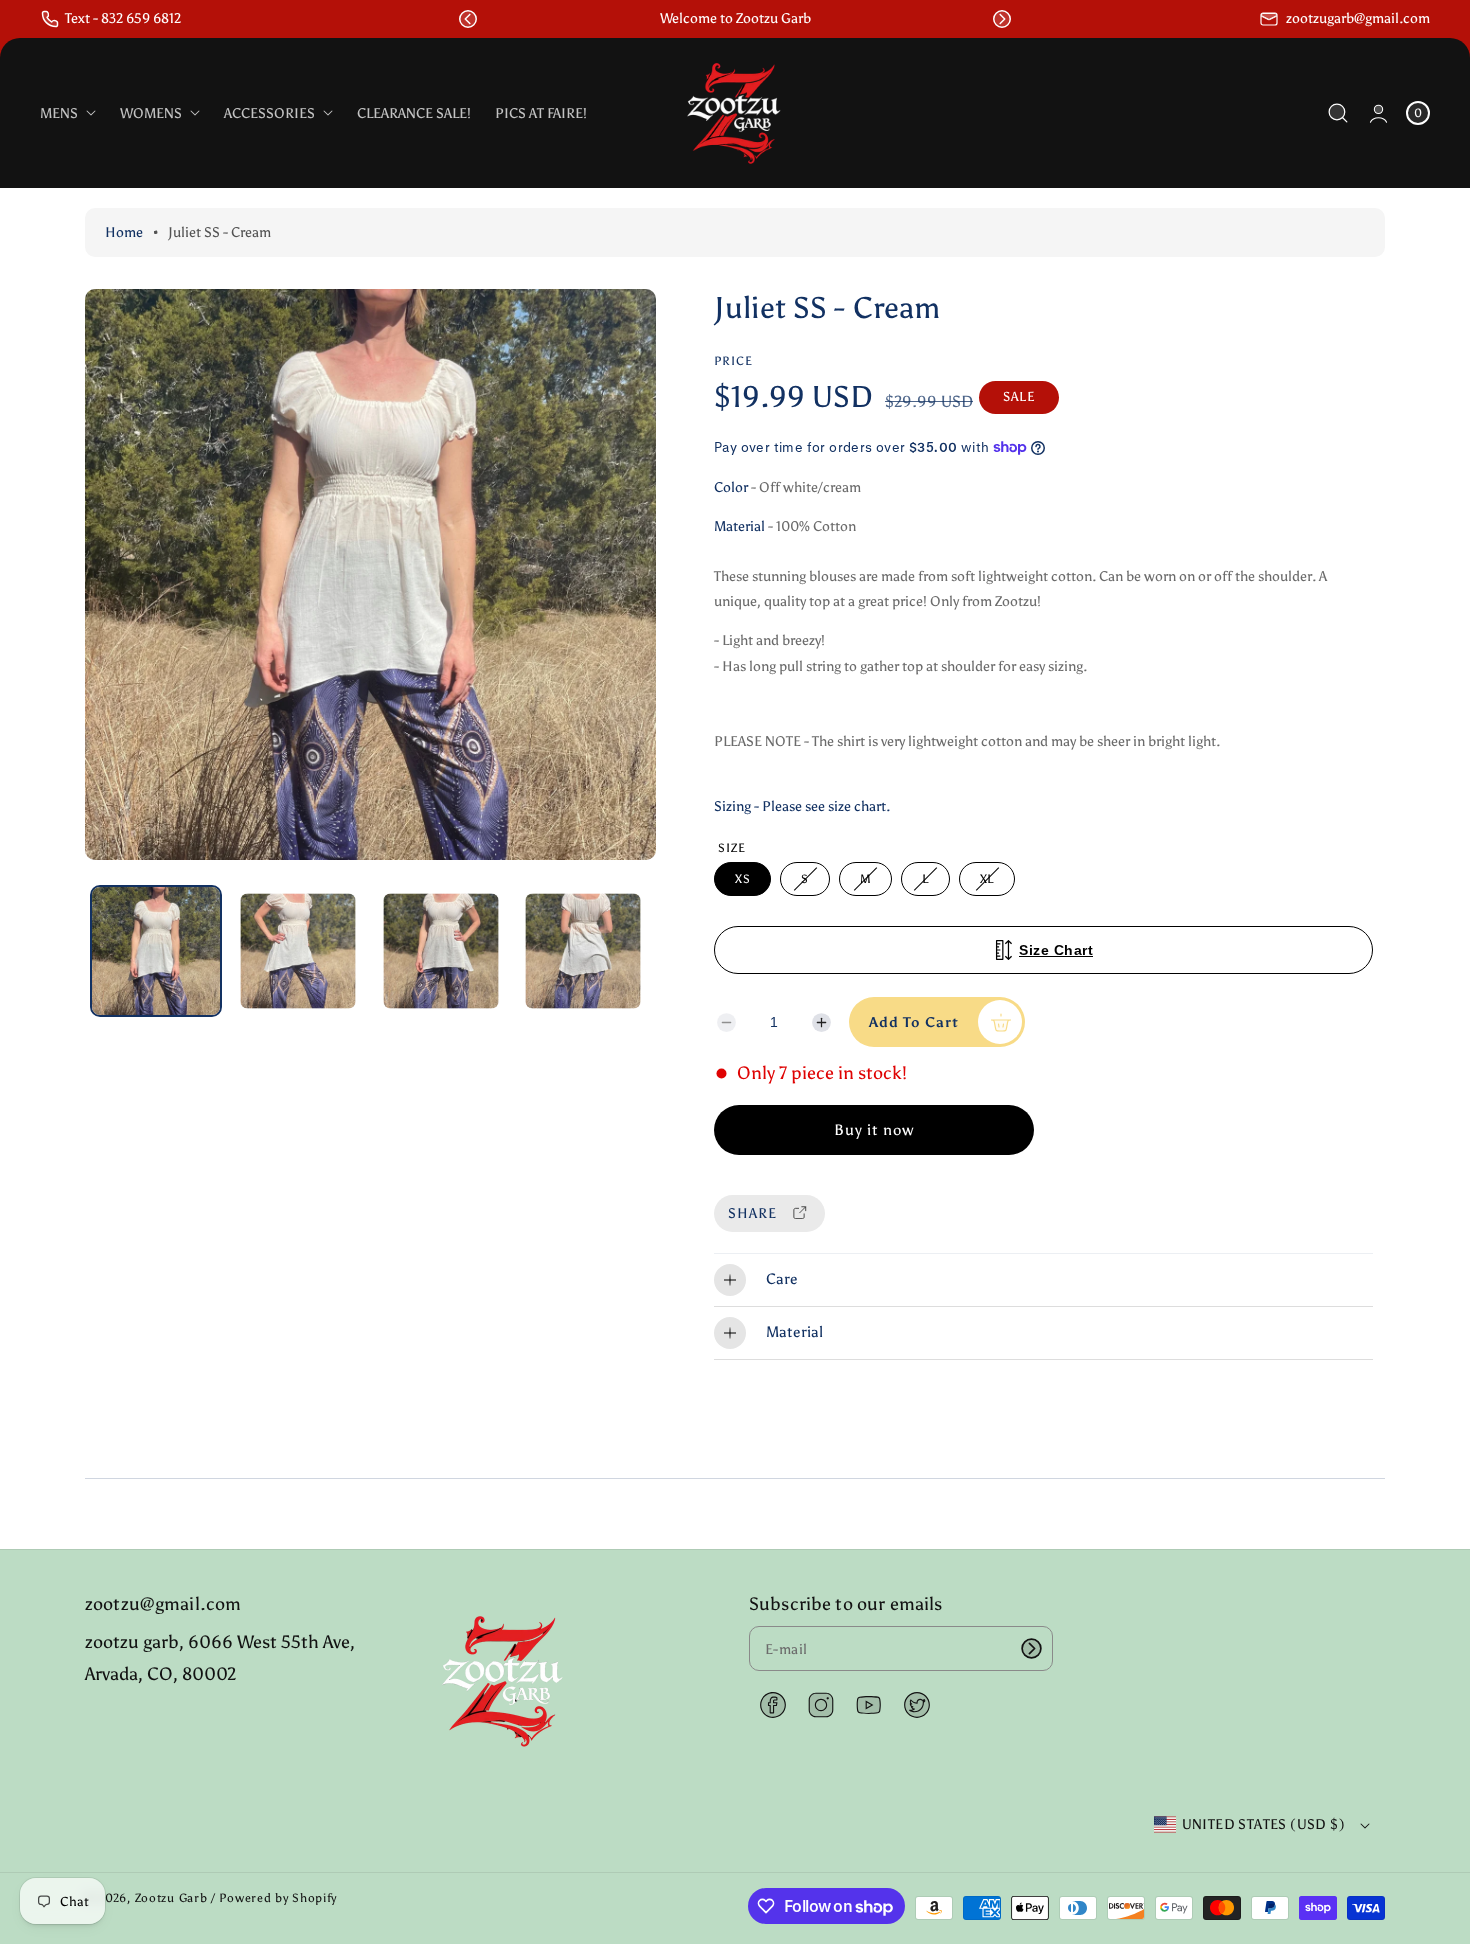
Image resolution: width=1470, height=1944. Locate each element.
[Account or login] (1378, 113)
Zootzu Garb (171, 1898)
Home (124, 232)
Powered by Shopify (278, 1898)
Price (733, 361)
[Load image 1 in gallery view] (156, 951)
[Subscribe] (1031, 1648)
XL (990, 883)
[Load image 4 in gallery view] (582, 951)
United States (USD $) (1263, 1824)
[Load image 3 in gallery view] (440, 951)
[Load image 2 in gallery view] (298, 951)
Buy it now (874, 1130)
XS (742, 879)
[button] (468, 19)
